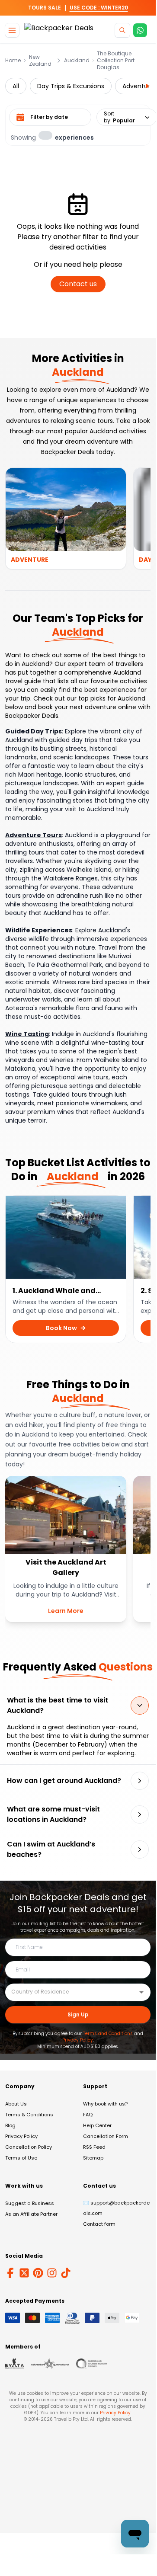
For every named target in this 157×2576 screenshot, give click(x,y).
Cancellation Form (106, 2136)
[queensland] (92, 2364)
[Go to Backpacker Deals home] (59, 30)
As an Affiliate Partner (31, 2214)
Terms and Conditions (108, 2034)
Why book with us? (105, 2104)
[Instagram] (52, 2273)
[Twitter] (24, 2273)
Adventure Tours (34, 835)
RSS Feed (94, 2147)
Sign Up (78, 2014)
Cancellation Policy (29, 2147)
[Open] (141, 1992)
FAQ (88, 2115)
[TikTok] (66, 2273)
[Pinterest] (38, 2273)
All (16, 86)
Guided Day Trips (34, 731)
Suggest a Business (30, 2203)
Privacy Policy (78, 2040)
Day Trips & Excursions (71, 86)
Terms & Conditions (29, 2115)
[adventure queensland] (50, 2364)
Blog (10, 2125)
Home (13, 61)
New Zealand (40, 61)
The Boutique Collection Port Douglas (116, 61)
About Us (16, 2104)
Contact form (99, 2224)
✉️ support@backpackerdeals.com (116, 2208)
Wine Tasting (27, 1034)
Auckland (77, 61)
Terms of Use (21, 2158)
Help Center (97, 2125)
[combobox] (71, 1992)
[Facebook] (10, 2273)
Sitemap (93, 2158)
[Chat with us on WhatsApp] (140, 30)
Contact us (78, 284)
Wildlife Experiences (39, 930)
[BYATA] (14, 2364)
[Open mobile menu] (12, 30)
